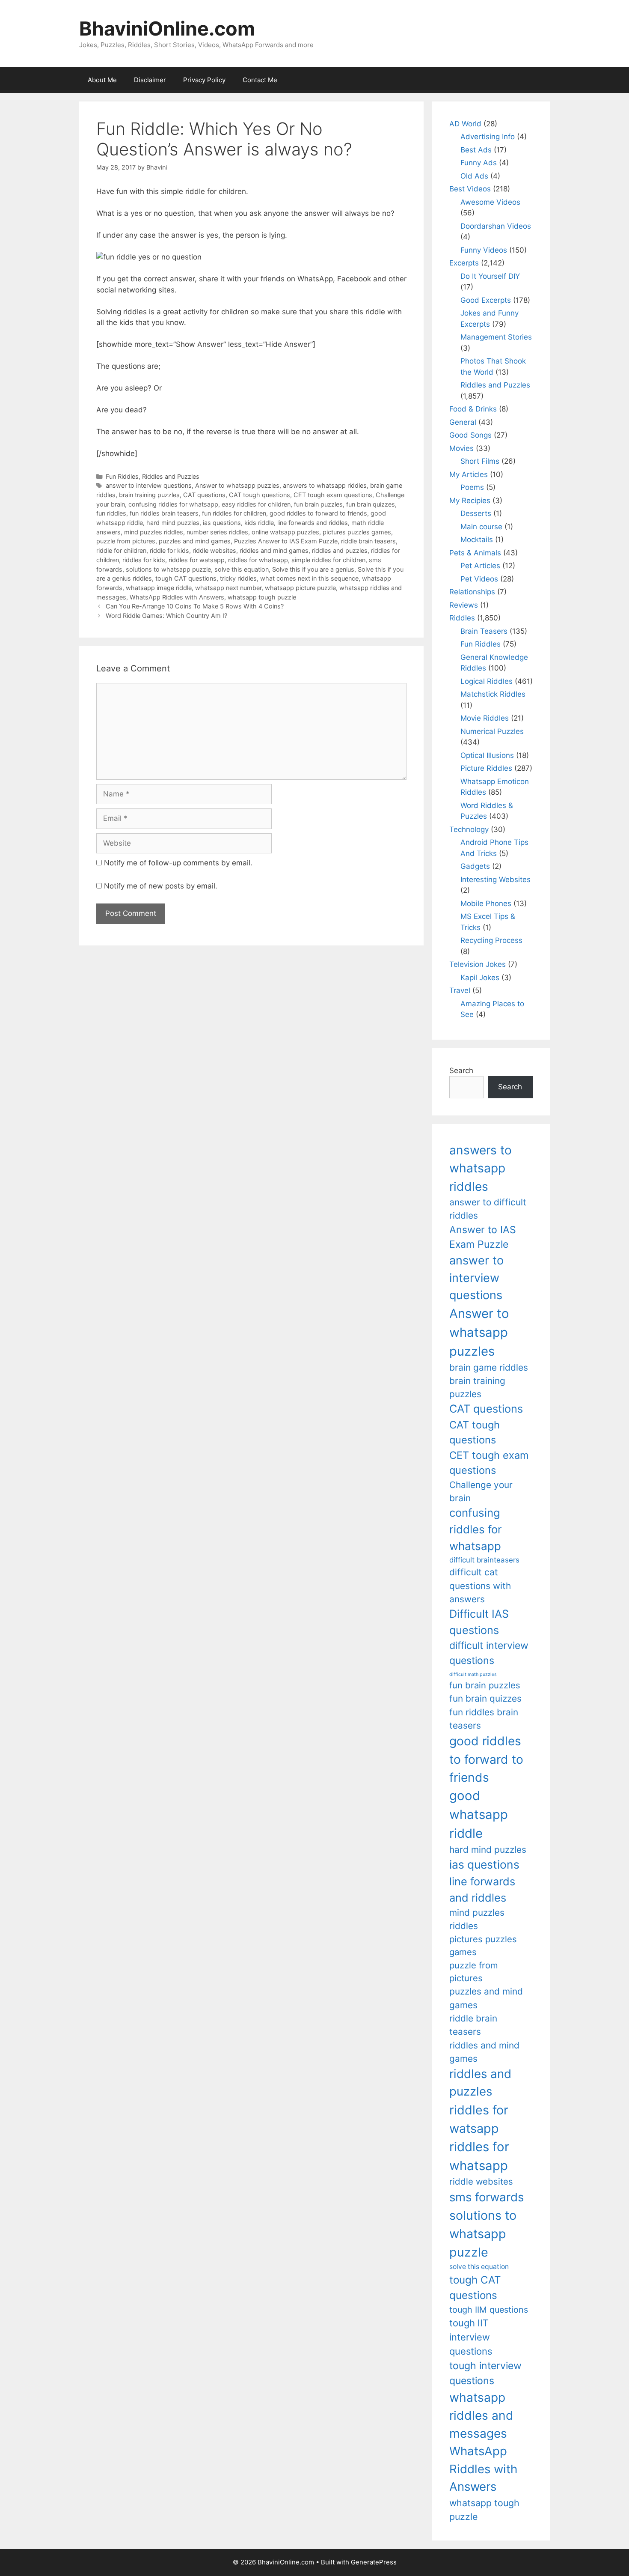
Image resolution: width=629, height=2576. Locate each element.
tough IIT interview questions (471, 2337)
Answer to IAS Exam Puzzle (483, 1237)
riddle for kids (169, 550)
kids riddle (259, 523)
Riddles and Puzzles (171, 476)
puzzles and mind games (195, 541)
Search (461, 1070)
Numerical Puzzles (492, 731)
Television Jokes (478, 964)
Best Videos (470, 189)
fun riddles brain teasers (164, 513)
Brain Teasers (484, 631)
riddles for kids (144, 560)
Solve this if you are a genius (313, 569)
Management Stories (496, 337)
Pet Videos (479, 579)
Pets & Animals (475, 553)
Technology (469, 829)
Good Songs (470, 435)
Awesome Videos (490, 202)
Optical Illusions (487, 755)
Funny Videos (484, 250)
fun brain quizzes (371, 504)
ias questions (222, 523)
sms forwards (487, 2197)
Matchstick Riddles (493, 694)
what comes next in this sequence (309, 578)
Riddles (462, 618)
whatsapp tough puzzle (262, 597)
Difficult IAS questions (479, 1622)
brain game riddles (489, 1367)
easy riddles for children (256, 504)
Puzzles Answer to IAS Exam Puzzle (286, 541)
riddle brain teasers (368, 541)
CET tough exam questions (333, 495)
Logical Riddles (487, 681)
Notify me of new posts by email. (161, 886)
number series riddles (217, 532)
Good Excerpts (486, 300)
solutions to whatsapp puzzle (168, 569)
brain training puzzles (149, 495)
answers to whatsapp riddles (325, 485)
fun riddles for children (234, 513)
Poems (472, 487)
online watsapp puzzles (285, 532)
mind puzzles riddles (154, 532)
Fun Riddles (122, 476)
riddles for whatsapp (258, 560)
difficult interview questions (489, 1653)
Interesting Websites (495, 880)
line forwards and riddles (313, 523)
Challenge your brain (481, 1491)
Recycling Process (491, 940)
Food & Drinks (473, 409)
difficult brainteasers (484, 1560)
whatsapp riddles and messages (481, 2416)
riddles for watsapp (197, 560)
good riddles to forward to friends (318, 513)
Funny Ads (479, 163)
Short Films (480, 461)
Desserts (476, 513)
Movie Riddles (485, 718)
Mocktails (477, 540)
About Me (102, 80)
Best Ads (476, 150)
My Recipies (470, 501)
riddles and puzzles (340, 550)
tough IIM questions (489, 2310)
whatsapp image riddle (159, 588)
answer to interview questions (149, 485)
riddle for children (121, 550)
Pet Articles (480, 566)
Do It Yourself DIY (490, 276)
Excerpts (464, 263)
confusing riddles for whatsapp (173, 504)
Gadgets (475, 866)
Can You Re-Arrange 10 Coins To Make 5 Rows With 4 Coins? (195, 606)
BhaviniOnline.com (167, 28)
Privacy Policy (204, 80)
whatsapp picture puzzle (300, 588)
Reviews (464, 605)
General (463, 422)
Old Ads (474, 176)
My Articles (469, 474)
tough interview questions (485, 2373)
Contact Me (260, 80)
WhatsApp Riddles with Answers (177, 597)
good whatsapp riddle (479, 1814)
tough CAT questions (186, 578)
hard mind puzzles (173, 523)
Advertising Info (488, 137)
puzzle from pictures (126, 541)
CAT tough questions (260, 495)
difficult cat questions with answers (480, 1586)
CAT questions (204, 495)
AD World (465, 124)
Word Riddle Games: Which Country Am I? (166, 616)
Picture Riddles (486, 768)
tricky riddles (238, 578)
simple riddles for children (328, 560)
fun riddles (111, 513)
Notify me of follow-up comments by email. (178, 863)
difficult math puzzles (473, 1674)
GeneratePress (374, 2562)
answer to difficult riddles (488, 1209)
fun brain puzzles (318, 504)
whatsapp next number (228, 588)
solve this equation (242, 569)
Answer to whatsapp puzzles (237, 485)
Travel (460, 990)
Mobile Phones (486, 903)
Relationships (472, 592)
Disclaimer (150, 80)
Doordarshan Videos (496, 226)
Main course (481, 527)
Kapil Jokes (480, 978)
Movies (461, 448)
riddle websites (214, 550)
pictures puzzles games (357, 532)
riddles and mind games (274, 550)
